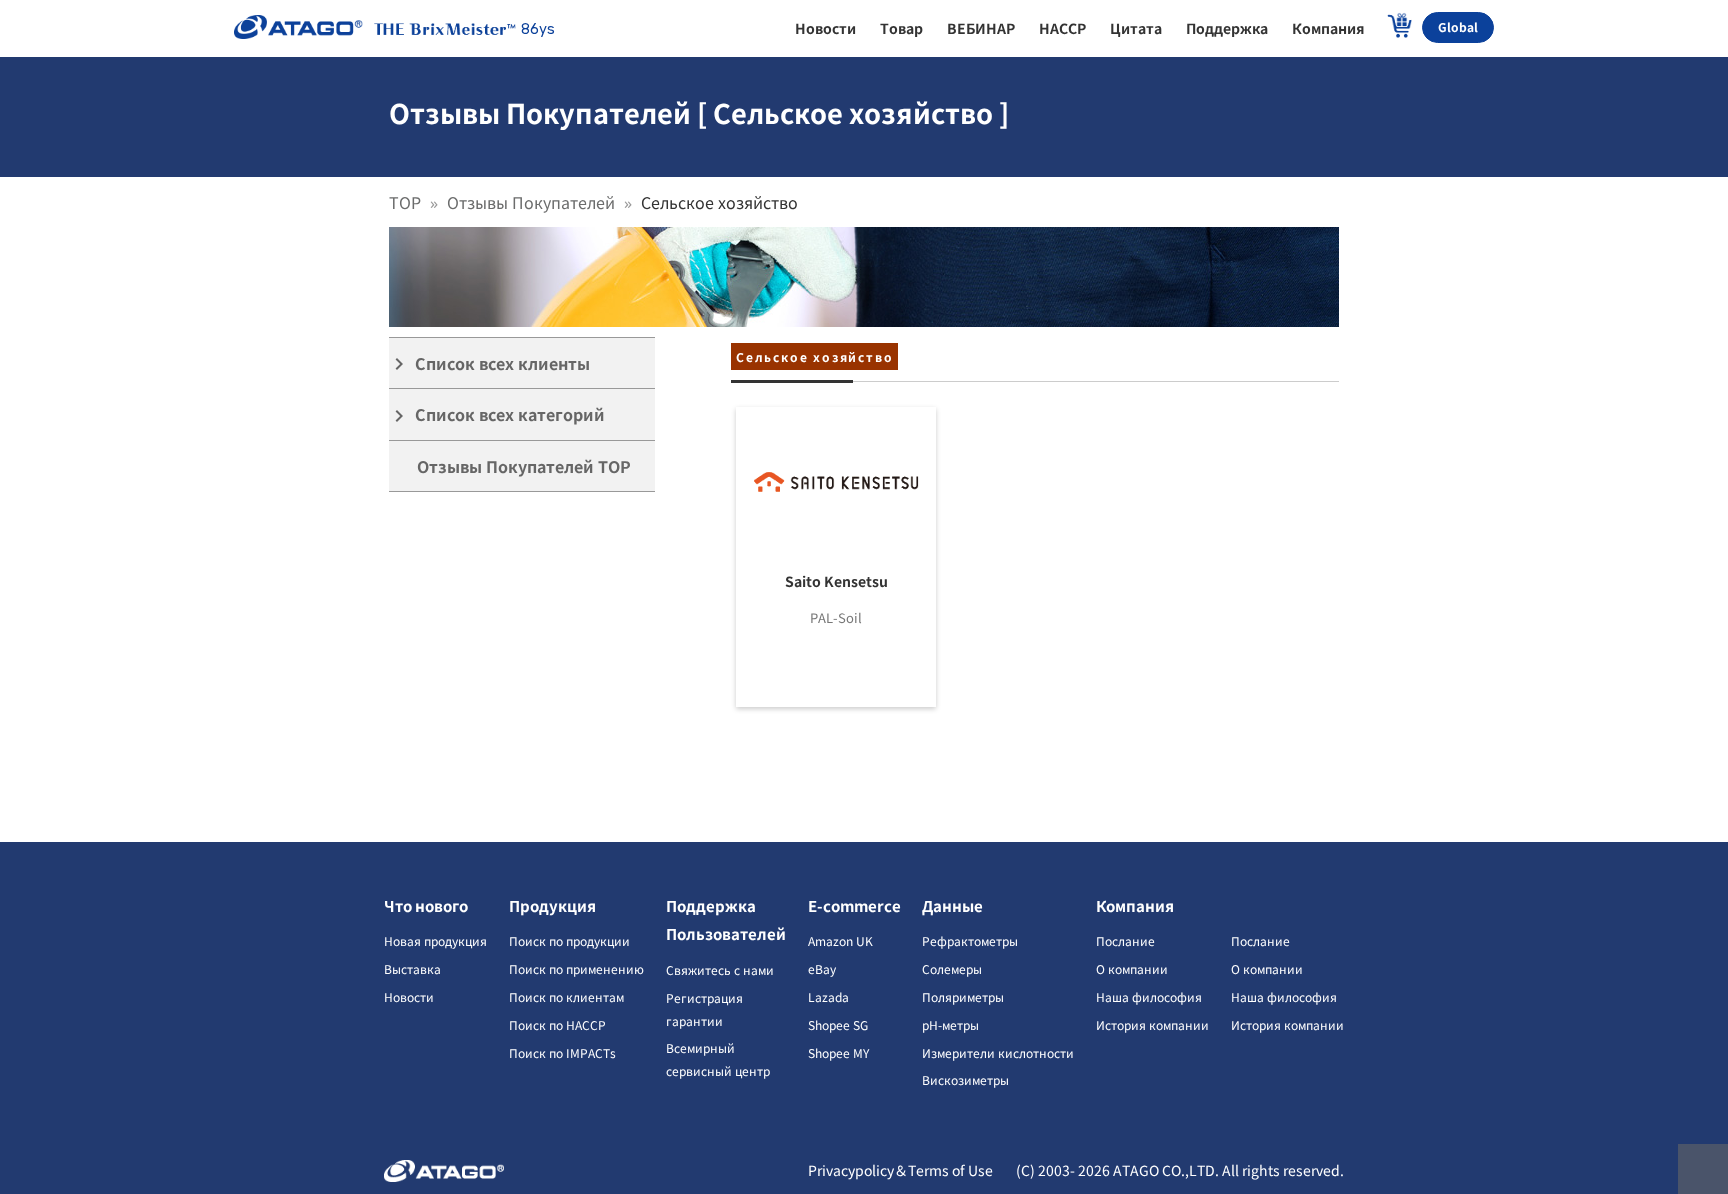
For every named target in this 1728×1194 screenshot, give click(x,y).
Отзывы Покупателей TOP (524, 466)
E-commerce (854, 905)
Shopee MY (838, 1052)
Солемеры (952, 968)
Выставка (412, 968)
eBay (822, 968)
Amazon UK (840, 940)
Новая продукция (435, 940)
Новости (409, 996)
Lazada (828, 996)
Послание (1125, 940)
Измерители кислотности (998, 1052)
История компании (1152, 1024)
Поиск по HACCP (557, 1024)
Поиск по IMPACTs (562, 1052)
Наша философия (1149, 996)
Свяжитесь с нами (720, 969)
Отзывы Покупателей (531, 202)
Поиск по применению (576, 968)
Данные (952, 905)
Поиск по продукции (569, 940)
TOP (405, 202)
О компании (1132, 968)
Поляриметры (963, 996)
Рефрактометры (970, 940)
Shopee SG (838, 1024)
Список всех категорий (497, 414)
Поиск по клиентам (566, 996)
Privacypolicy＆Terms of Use (900, 1170)
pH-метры (950, 1024)
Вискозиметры (965, 1079)
